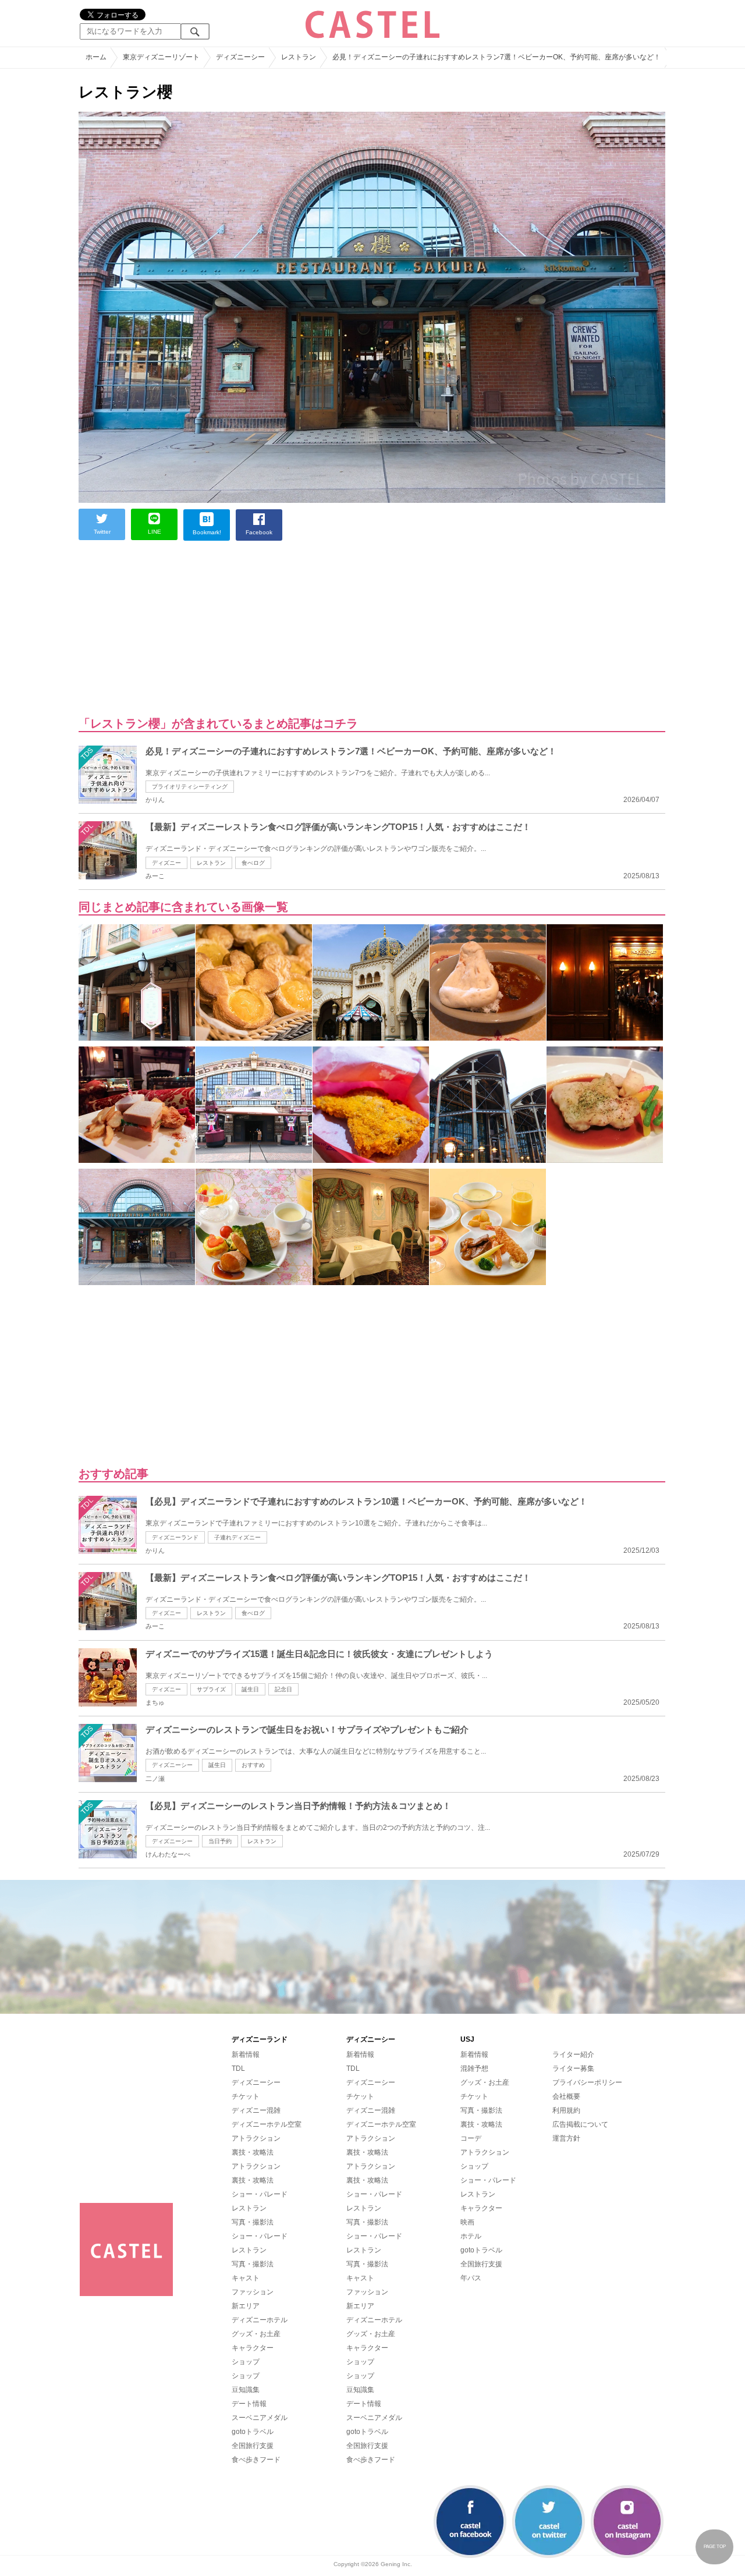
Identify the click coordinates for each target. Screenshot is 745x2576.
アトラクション (256, 2138)
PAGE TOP (715, 2547)
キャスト (246, 2278)
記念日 (283, 1689)
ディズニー (166, 863)
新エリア (246, 2306)
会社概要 (566, 2096)
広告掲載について (580, 2124)
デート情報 (249, 2404)
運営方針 (566, 2138)
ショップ (246, 2362)
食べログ (253, 863)
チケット (246, 2096)
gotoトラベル (253, 2432)
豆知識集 (246, 2390)
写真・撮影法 (253, 2222)
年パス (471, 2278)
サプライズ (211, 1689)
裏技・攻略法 (253, 2152)
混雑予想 (474, 2068)
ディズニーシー (172, 1765)
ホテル (471, 2236)
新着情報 (246, 2055)
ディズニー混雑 (256, 2110)
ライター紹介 (573, 2055)
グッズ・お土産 (256, 2334)
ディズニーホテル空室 (267, 2124)
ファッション (253, 2292)
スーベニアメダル (260, 2418)
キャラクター (253, 2348)
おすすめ (253, 1765)
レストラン (211, 863)
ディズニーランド (175, 1537)
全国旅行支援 (253, 2446)
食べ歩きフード (256, 2460)
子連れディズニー (237, 1537)
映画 (467, 2222)
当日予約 (220, 1841)
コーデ (471, 2138)
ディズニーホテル (260, 2320)
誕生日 (250, 1689)
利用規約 (566, 2110)
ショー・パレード (260, 2194)
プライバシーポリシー (587, 2082)
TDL (238, 2068)
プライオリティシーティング (190, 787)
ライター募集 (573, 2068)
